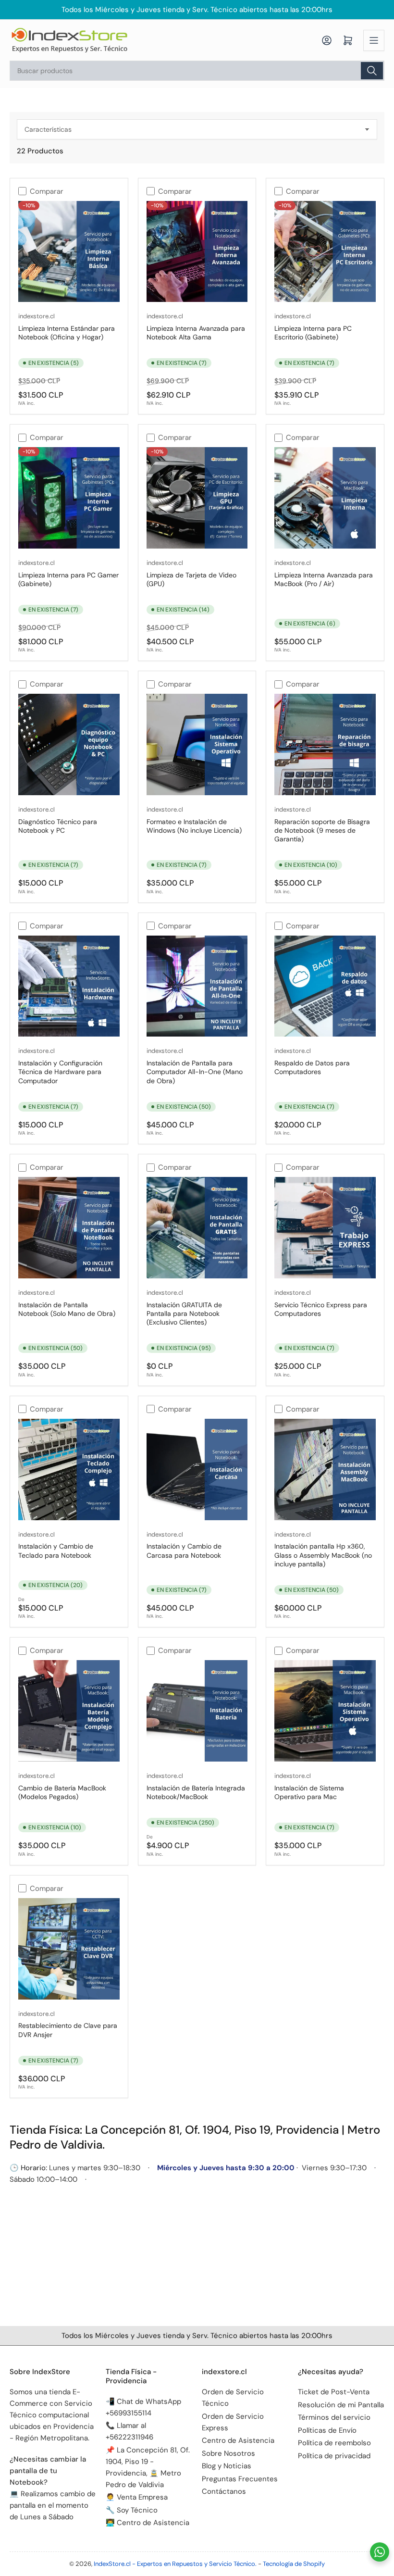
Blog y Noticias (227, 2466)
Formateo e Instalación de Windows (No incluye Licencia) (194, 826)
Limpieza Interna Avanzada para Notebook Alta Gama (196, 333)
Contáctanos (224, 2491)
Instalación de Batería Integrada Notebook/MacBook (196, 1792)
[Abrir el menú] (374, 40)
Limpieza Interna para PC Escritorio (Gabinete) (313, 333)
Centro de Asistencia (238, 2440)
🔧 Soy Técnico (132, 2510)
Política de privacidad (334, 2456)
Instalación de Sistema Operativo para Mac (309, 1792)
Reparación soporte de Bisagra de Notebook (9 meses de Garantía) (322, 830)
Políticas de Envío (327, 2430)
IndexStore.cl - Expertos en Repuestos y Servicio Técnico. (175, 2564)
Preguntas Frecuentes (240, 2479)
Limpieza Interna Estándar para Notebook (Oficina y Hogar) (67, 333)
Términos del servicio (334, 2417)
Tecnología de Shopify (294, 2564)
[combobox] (197, 71)
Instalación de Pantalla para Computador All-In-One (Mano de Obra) (195, 1072)
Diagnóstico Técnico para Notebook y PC (58, 826)
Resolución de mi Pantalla (341, 2405)
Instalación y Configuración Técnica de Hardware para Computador (60, 1072)
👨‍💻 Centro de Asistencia (148, 2523)
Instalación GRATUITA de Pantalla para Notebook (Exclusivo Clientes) (184, 1313)
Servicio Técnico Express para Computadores (321, 1309)
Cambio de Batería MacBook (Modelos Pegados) (62, 1792)
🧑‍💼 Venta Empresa (137, 2497)
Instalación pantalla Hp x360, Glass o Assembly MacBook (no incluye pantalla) (323, 1555)
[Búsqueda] (372, 71)
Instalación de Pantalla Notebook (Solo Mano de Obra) (67, 1309)
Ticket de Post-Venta (334, 2392)
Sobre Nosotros (228, 2453)
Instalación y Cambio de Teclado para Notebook (56, 1551)
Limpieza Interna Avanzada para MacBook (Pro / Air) (324, 579)
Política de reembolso (334, 2443)
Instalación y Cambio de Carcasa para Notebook (184, 1551)
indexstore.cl (37, 316)
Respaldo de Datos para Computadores (312, 1067)
